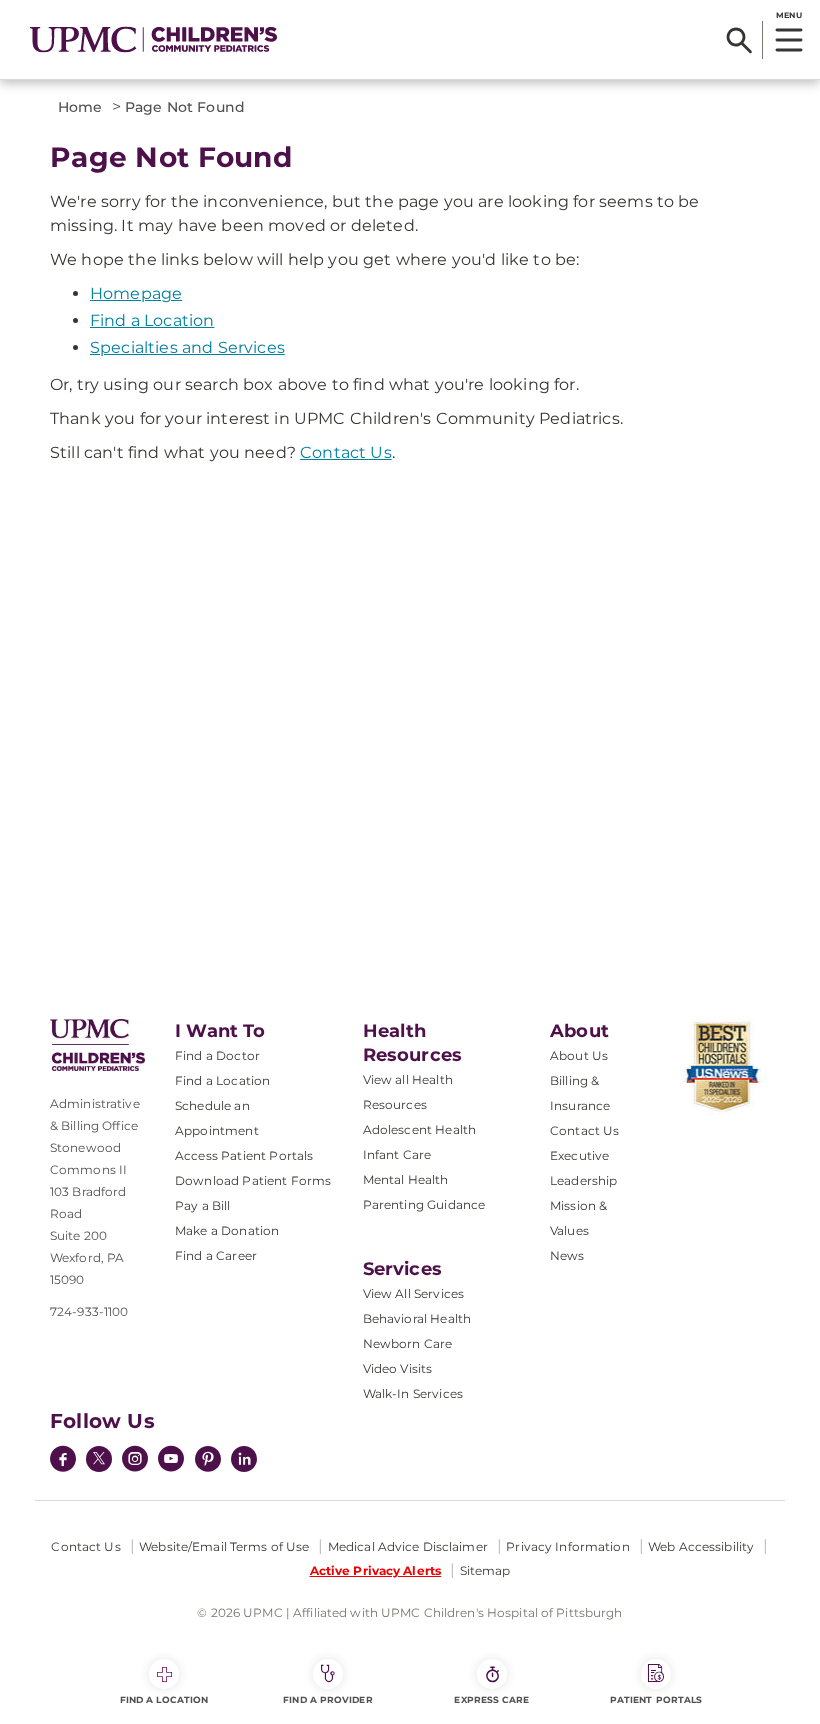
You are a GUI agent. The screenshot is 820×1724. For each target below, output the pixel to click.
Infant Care (397, 1154)
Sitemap (485, 1570)
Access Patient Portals (244, 1155)
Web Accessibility (701, 1546)
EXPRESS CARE (491, 1699)
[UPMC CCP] (97, 1045)
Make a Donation (227, 1230)
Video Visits (398, 1368)
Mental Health (406, 1179)
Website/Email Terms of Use (224, 1546)
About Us (579, 1055)
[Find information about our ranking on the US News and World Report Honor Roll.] (722, 1067)
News (567, 1255)
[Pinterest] (208, 1461)
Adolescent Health (420, 1129)
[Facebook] (63, 1461)
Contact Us (346, 452)
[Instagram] (135, 1461)
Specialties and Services (187, 347)
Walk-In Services (413, 1393)
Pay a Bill (203, 1205)
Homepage (136, 293)
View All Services (414, 1293)
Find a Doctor (217, 1055)
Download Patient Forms (253, 1180)
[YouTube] (171, 1461)
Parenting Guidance (424, 1204)
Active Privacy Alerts (376, 1570)
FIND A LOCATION (164, 1699)
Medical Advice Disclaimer (408, 1546)
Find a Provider (327, 1699)
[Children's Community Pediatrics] (153, 39)
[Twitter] (99, 1459)
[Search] (739, 40)
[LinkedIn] (244, 1461)
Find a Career (216, 1255)
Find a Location (152, 320)
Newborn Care (408, 1343)
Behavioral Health (417, 1318)
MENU (788, 15)
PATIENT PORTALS (656, 1699)
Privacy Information (567, 1546)
